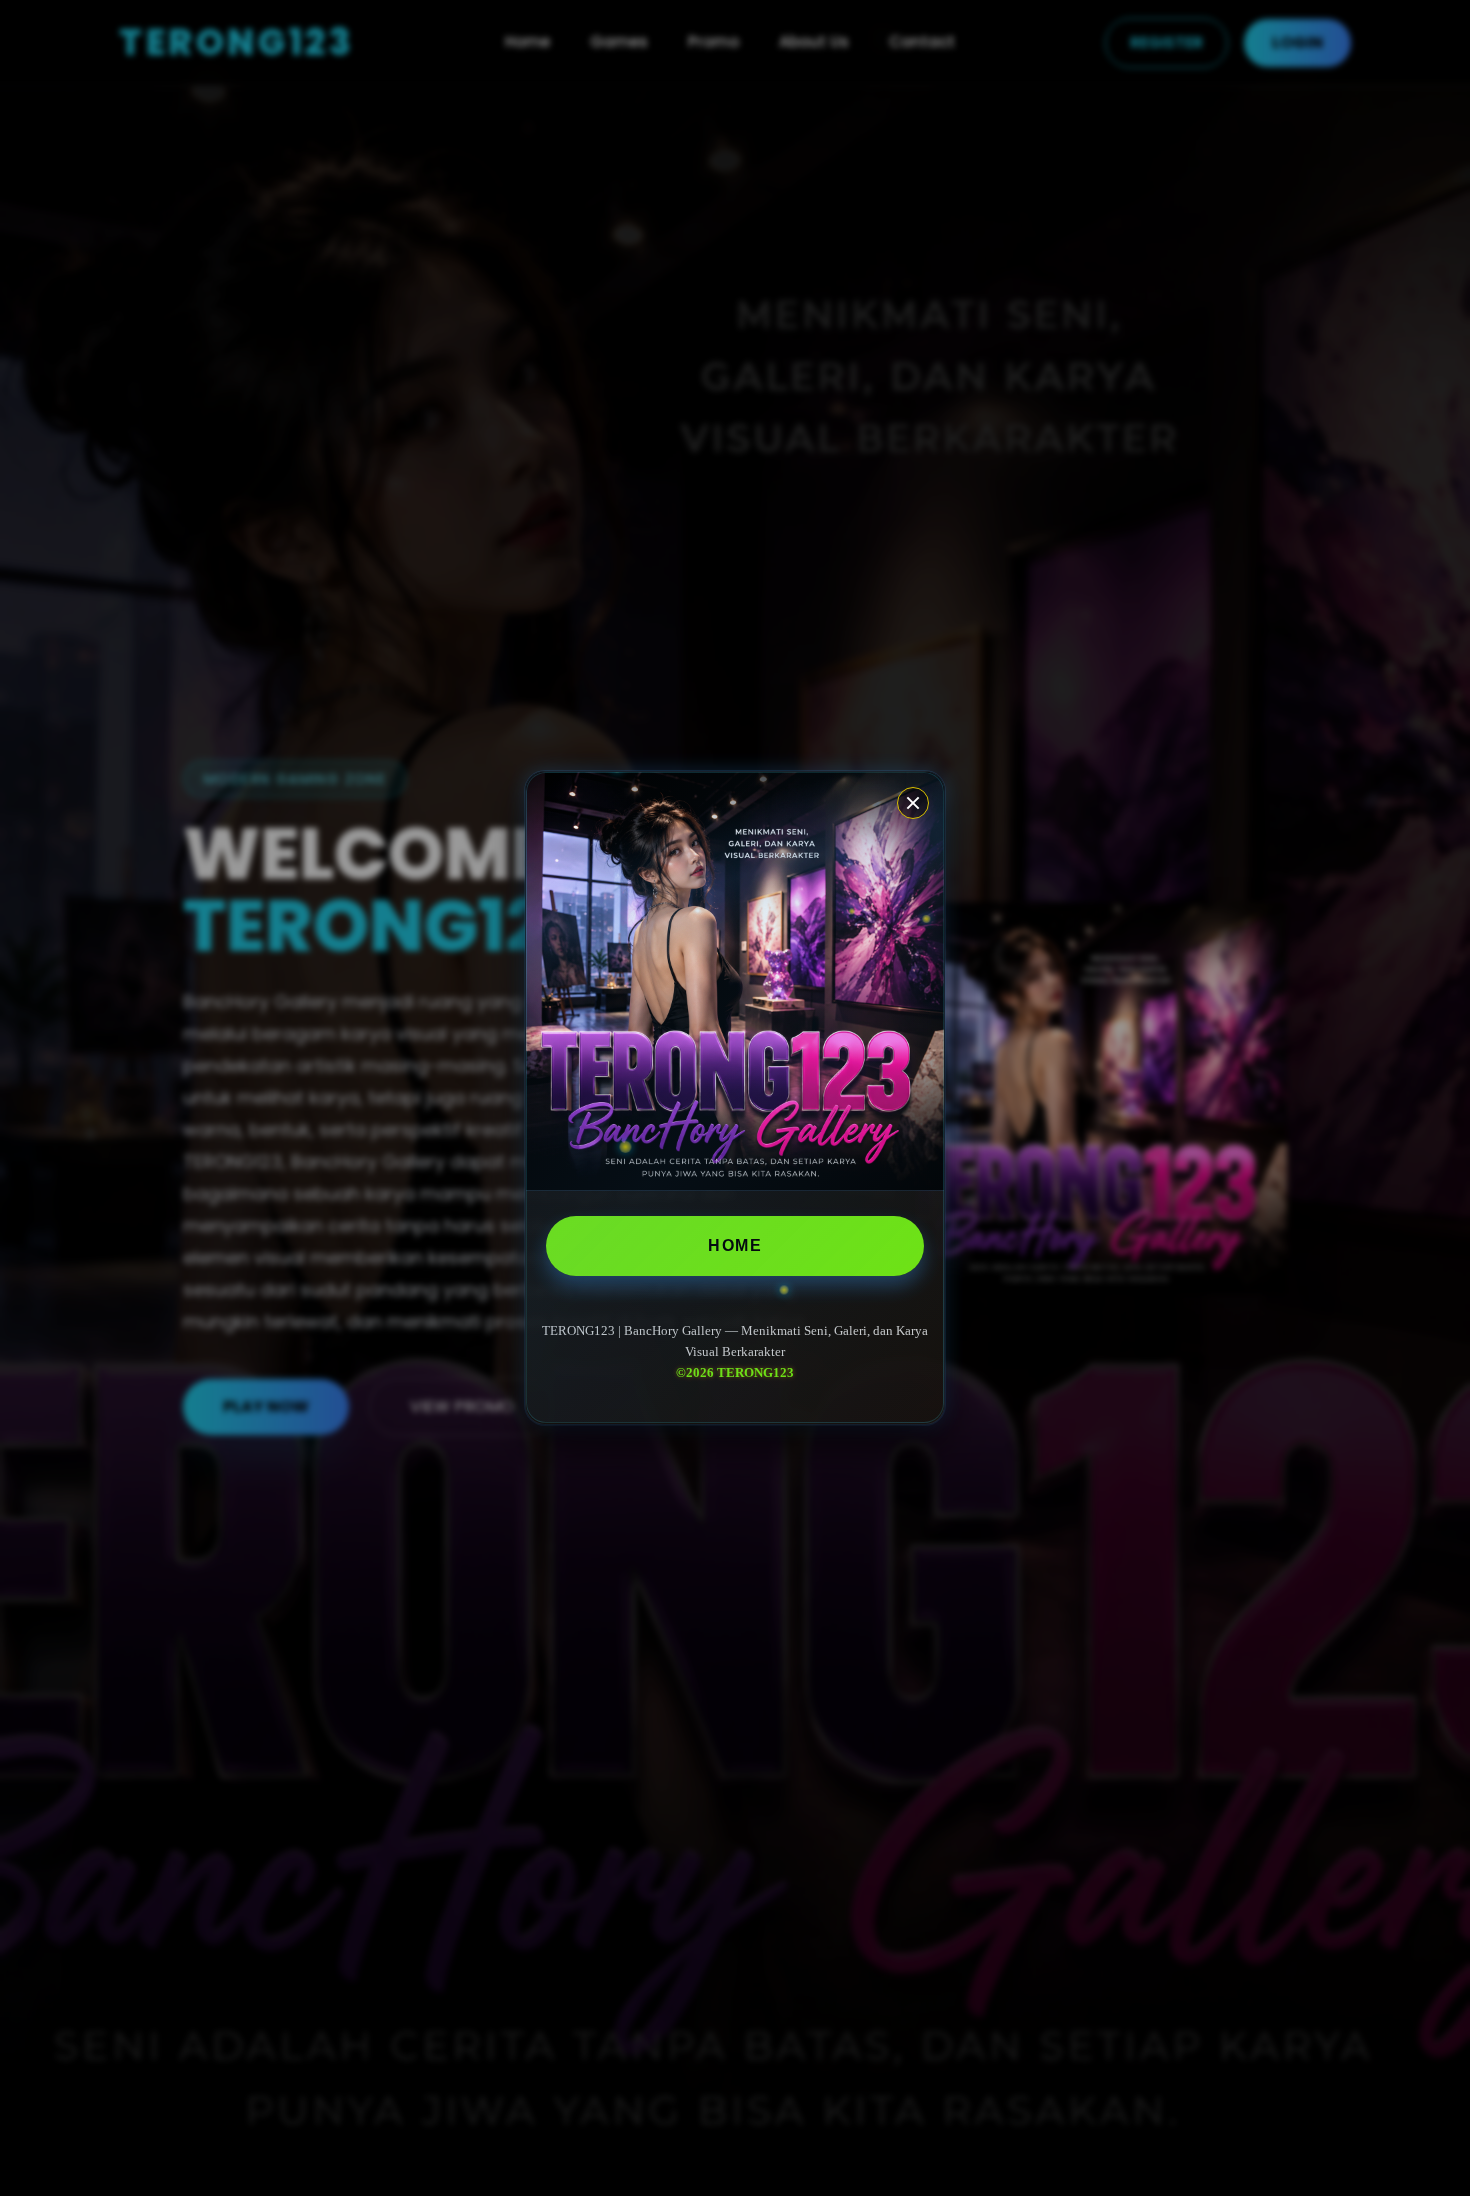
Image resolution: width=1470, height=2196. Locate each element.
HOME (735, 1245)
